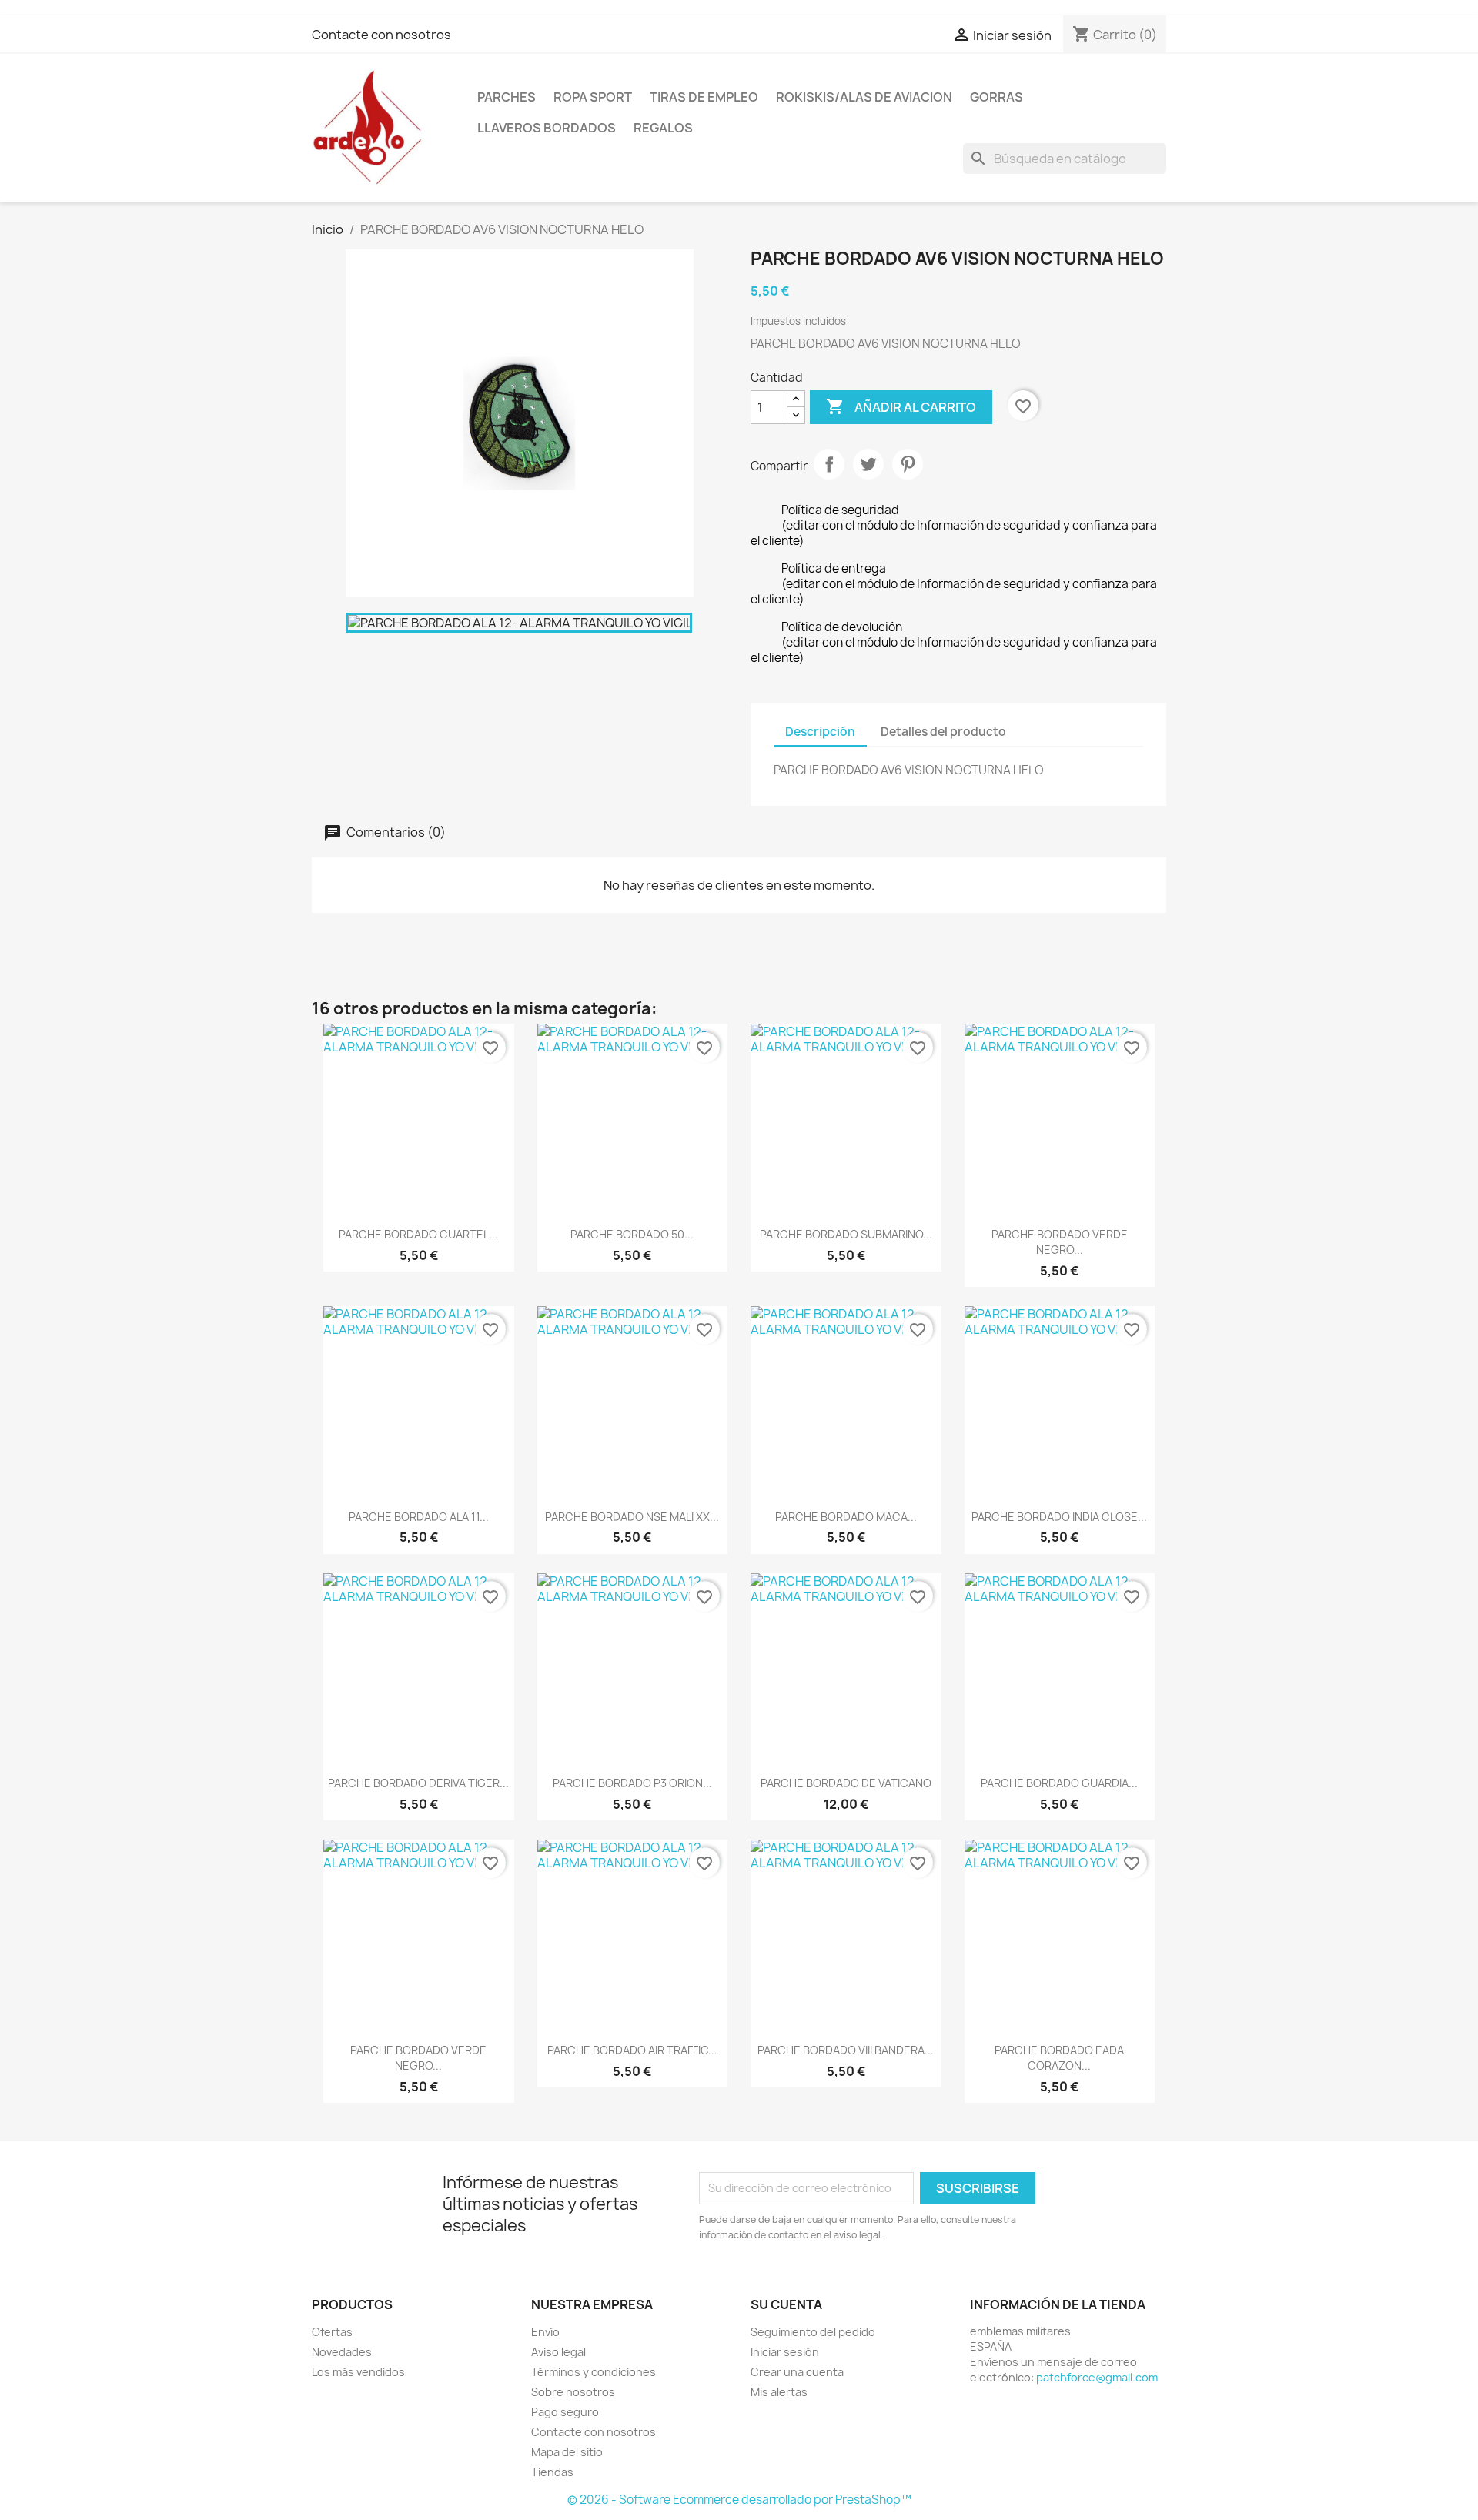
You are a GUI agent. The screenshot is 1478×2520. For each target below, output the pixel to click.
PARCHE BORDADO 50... (632, 1234)
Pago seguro (565, 2412)
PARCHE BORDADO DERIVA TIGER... (418, 1783)
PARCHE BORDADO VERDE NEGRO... (1060, 1242)
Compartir (829, 464)
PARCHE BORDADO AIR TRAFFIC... (632, 2050)
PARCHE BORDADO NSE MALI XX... (632, 1517)
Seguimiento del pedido (813, 2332)
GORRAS (996, 97)
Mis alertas (779, 2392)
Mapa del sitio (567, 2452)
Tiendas (552, 2472)
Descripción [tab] (820, 732)
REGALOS (663, 128)
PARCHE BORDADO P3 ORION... (632, 1783)
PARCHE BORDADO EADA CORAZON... (1059, 2058)
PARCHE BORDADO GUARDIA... (1059, 1783)
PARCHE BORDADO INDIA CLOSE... (1059, 1517)
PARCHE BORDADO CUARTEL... (418, 1234)
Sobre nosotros (573, 2392)
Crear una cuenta (797, 2372)
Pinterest (908, 464)
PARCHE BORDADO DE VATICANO (846, 1783)
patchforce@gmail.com (1097, 2377)
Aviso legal (558, 2352)
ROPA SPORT (593, 97)
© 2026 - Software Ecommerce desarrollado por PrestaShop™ (739, 2500)
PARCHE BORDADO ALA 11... (419, 1517)
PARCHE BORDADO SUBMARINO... (846, 1234)
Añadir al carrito (901, 406)
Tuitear (868, 464)
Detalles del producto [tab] (943, 732)
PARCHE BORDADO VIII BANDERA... (846, 2050)
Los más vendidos (358, 2372)
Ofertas (332, 2332)
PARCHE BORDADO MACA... (846, 1517)
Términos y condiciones (594, 2372)
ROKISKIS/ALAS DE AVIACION (864, 97)
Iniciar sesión (785, 2352)
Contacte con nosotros (381, 35)
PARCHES (507, 97)
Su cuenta (786, 2304)
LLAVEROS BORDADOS (547, 128)
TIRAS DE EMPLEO (704, 97)
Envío (545, 2332)
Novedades (342, 2352)
